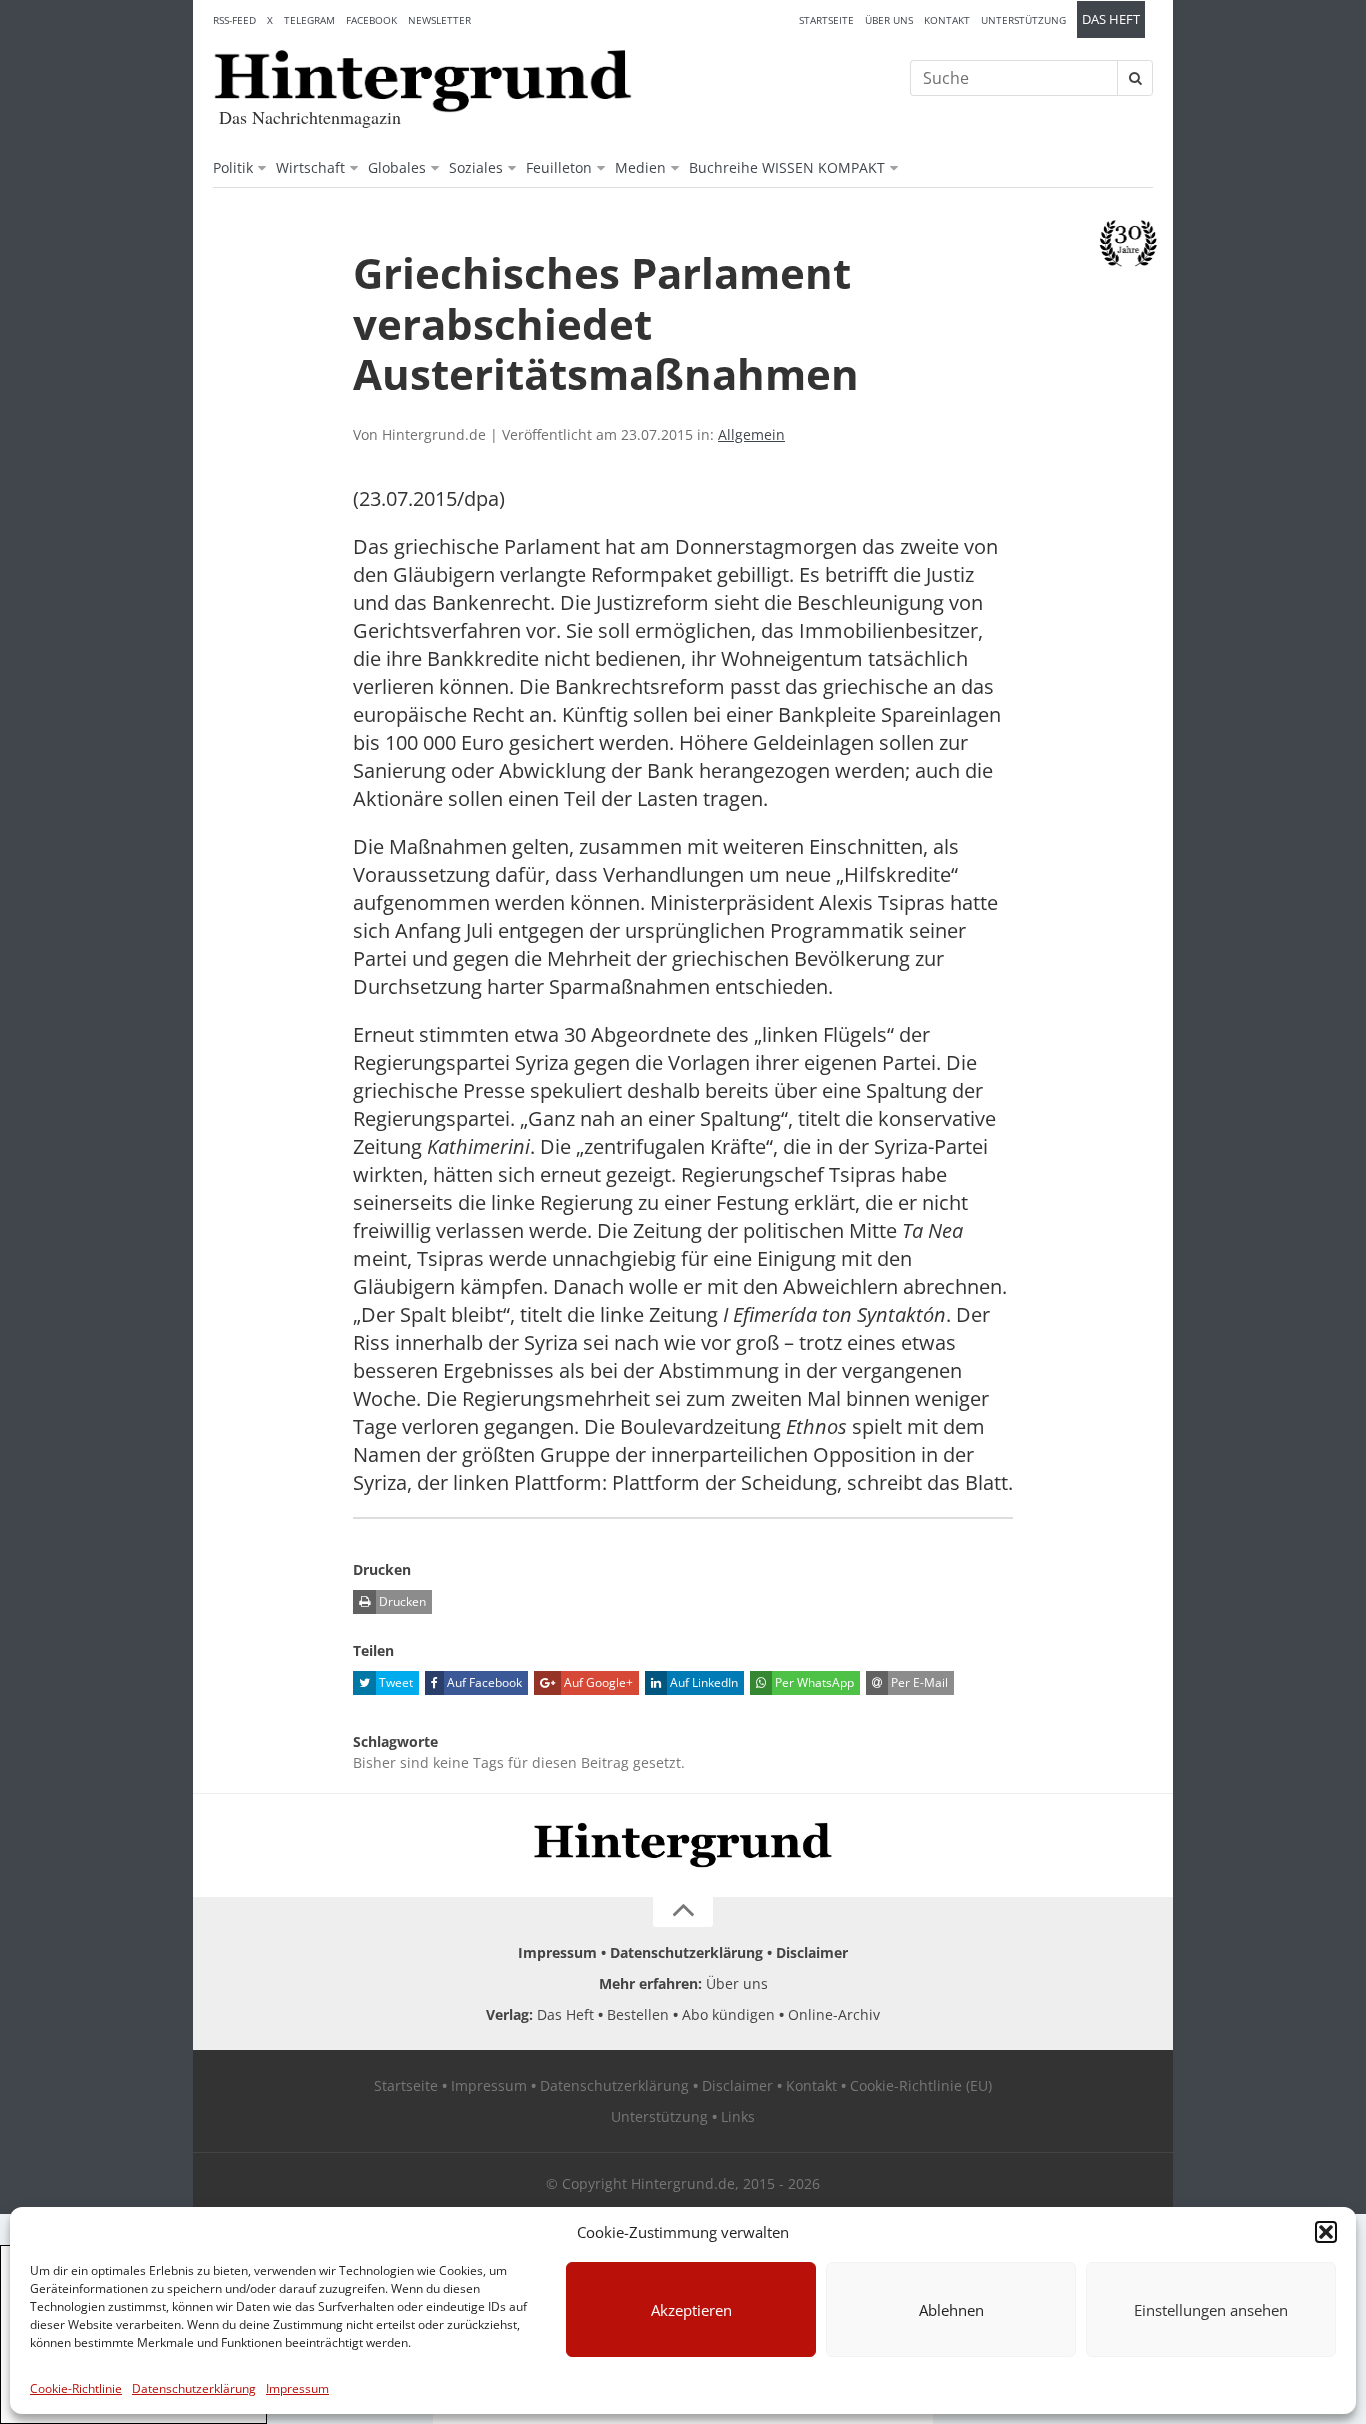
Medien (640, 167)
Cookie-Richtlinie (76, 2388)
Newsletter (439, 20)
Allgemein (751, 434)
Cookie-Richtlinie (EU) (921, 2085)
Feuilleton (559, 167)
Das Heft (1111, 19)
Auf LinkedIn (702, 1682)
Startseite (826, 20)
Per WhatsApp (813, 1682)
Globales (397, 167)
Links (738, 2116)
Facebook (371, 20)
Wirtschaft (310, 167)
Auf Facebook (483, 1682)
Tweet (394, 1682)
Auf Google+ (597, 1682)
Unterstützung (1023, 20)
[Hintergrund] (423, 81)
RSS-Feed (234, 20)
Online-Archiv (834, 2014)
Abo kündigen (728, 2014)
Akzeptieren (691, 2310)
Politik (233, 167)
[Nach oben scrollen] (683, 1912)
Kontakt (947, 20)
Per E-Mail (918, 1682)
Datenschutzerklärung (194, 2388)
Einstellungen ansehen (1211, 2310)
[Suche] (1135, 78)
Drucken (401, 1601)
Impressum (297, 2388)
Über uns (889, 20)
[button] (1326, 2232)
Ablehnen (951, 2310)
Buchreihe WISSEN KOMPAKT (787, 167)
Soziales (476, 167)
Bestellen (638, 2014)
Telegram (309, 20)
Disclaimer (812, 1952)
